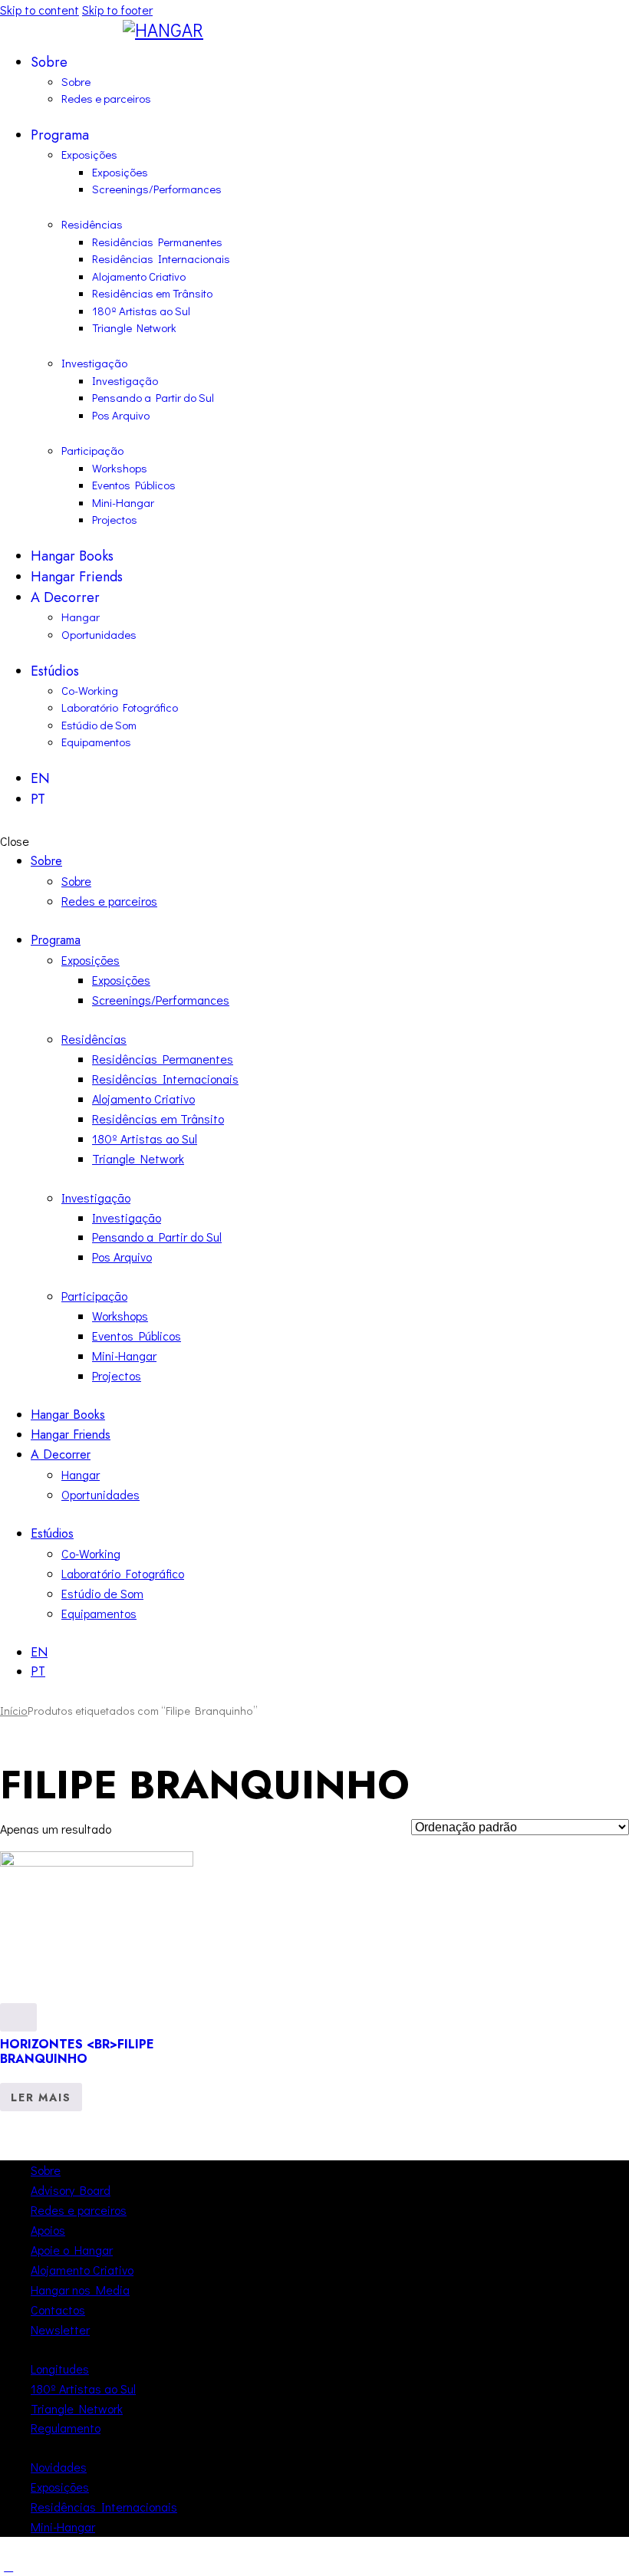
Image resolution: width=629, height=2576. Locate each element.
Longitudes (60, 2369)
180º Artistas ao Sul (83, 2388)
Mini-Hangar (63, 2527)
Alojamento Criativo (82, 2270)
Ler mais (41, 2097)
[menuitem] (330, 779)
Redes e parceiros (79, 2210)
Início (14, 1711)
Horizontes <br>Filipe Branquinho (77, 2051)
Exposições (60, 2487)
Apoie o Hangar (72, 2250)
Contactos (58, 2310)
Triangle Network (77, 2408)
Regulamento (66, 2428)
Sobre (46, 2170)
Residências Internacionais (104, 2507)
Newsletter (60, 2329)
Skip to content (40, 10)
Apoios (48, 2230)
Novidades (59, 2467)
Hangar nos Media (80, 2290)
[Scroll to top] (8, 2566)
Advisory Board (71, 2190)
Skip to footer (117, 10)
